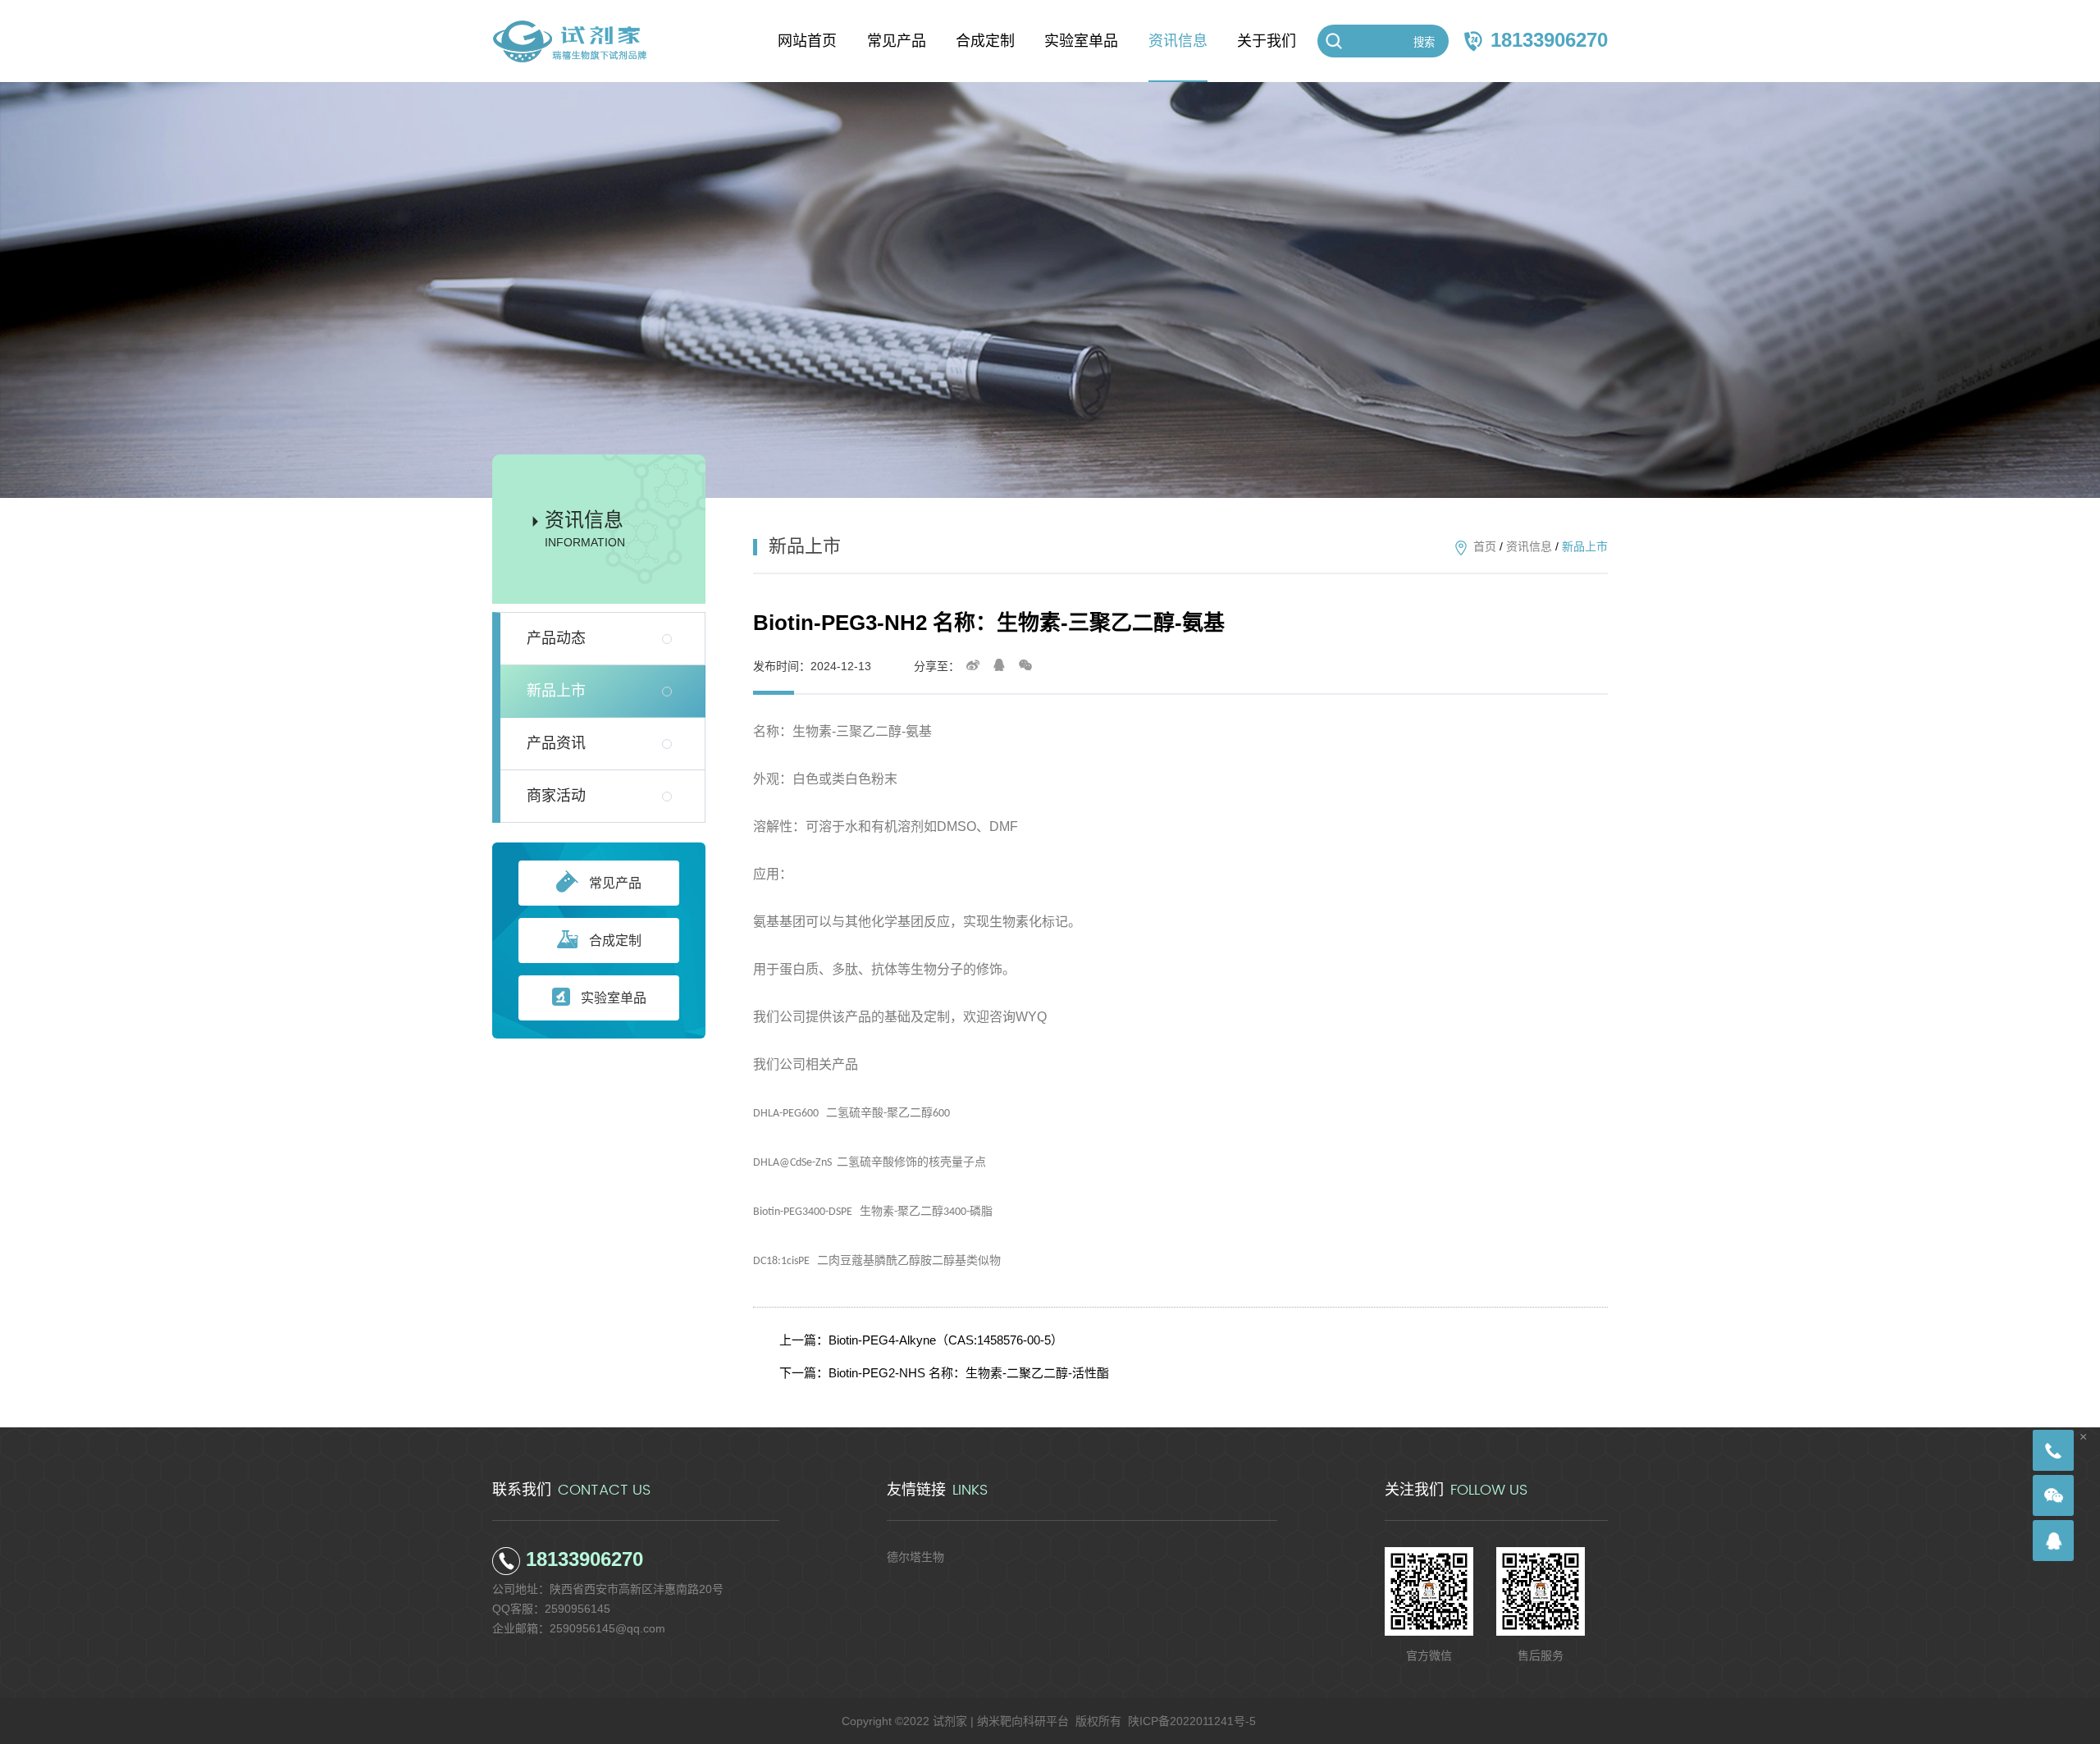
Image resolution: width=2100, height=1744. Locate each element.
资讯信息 (1529, 546)
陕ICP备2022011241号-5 (1192, 1721)
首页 (1485, 546)
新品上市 (556, 691)
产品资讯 (556, 743)
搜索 (1424, 42)
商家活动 (556, 796)
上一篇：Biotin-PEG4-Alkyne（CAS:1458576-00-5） (921, 1340)
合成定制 (615, 940)
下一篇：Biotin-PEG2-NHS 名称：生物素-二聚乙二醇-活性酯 (944, 1373)
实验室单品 (614, 998)
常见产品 (615, 883)
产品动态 (556, 638)
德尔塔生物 (915, 1557)
